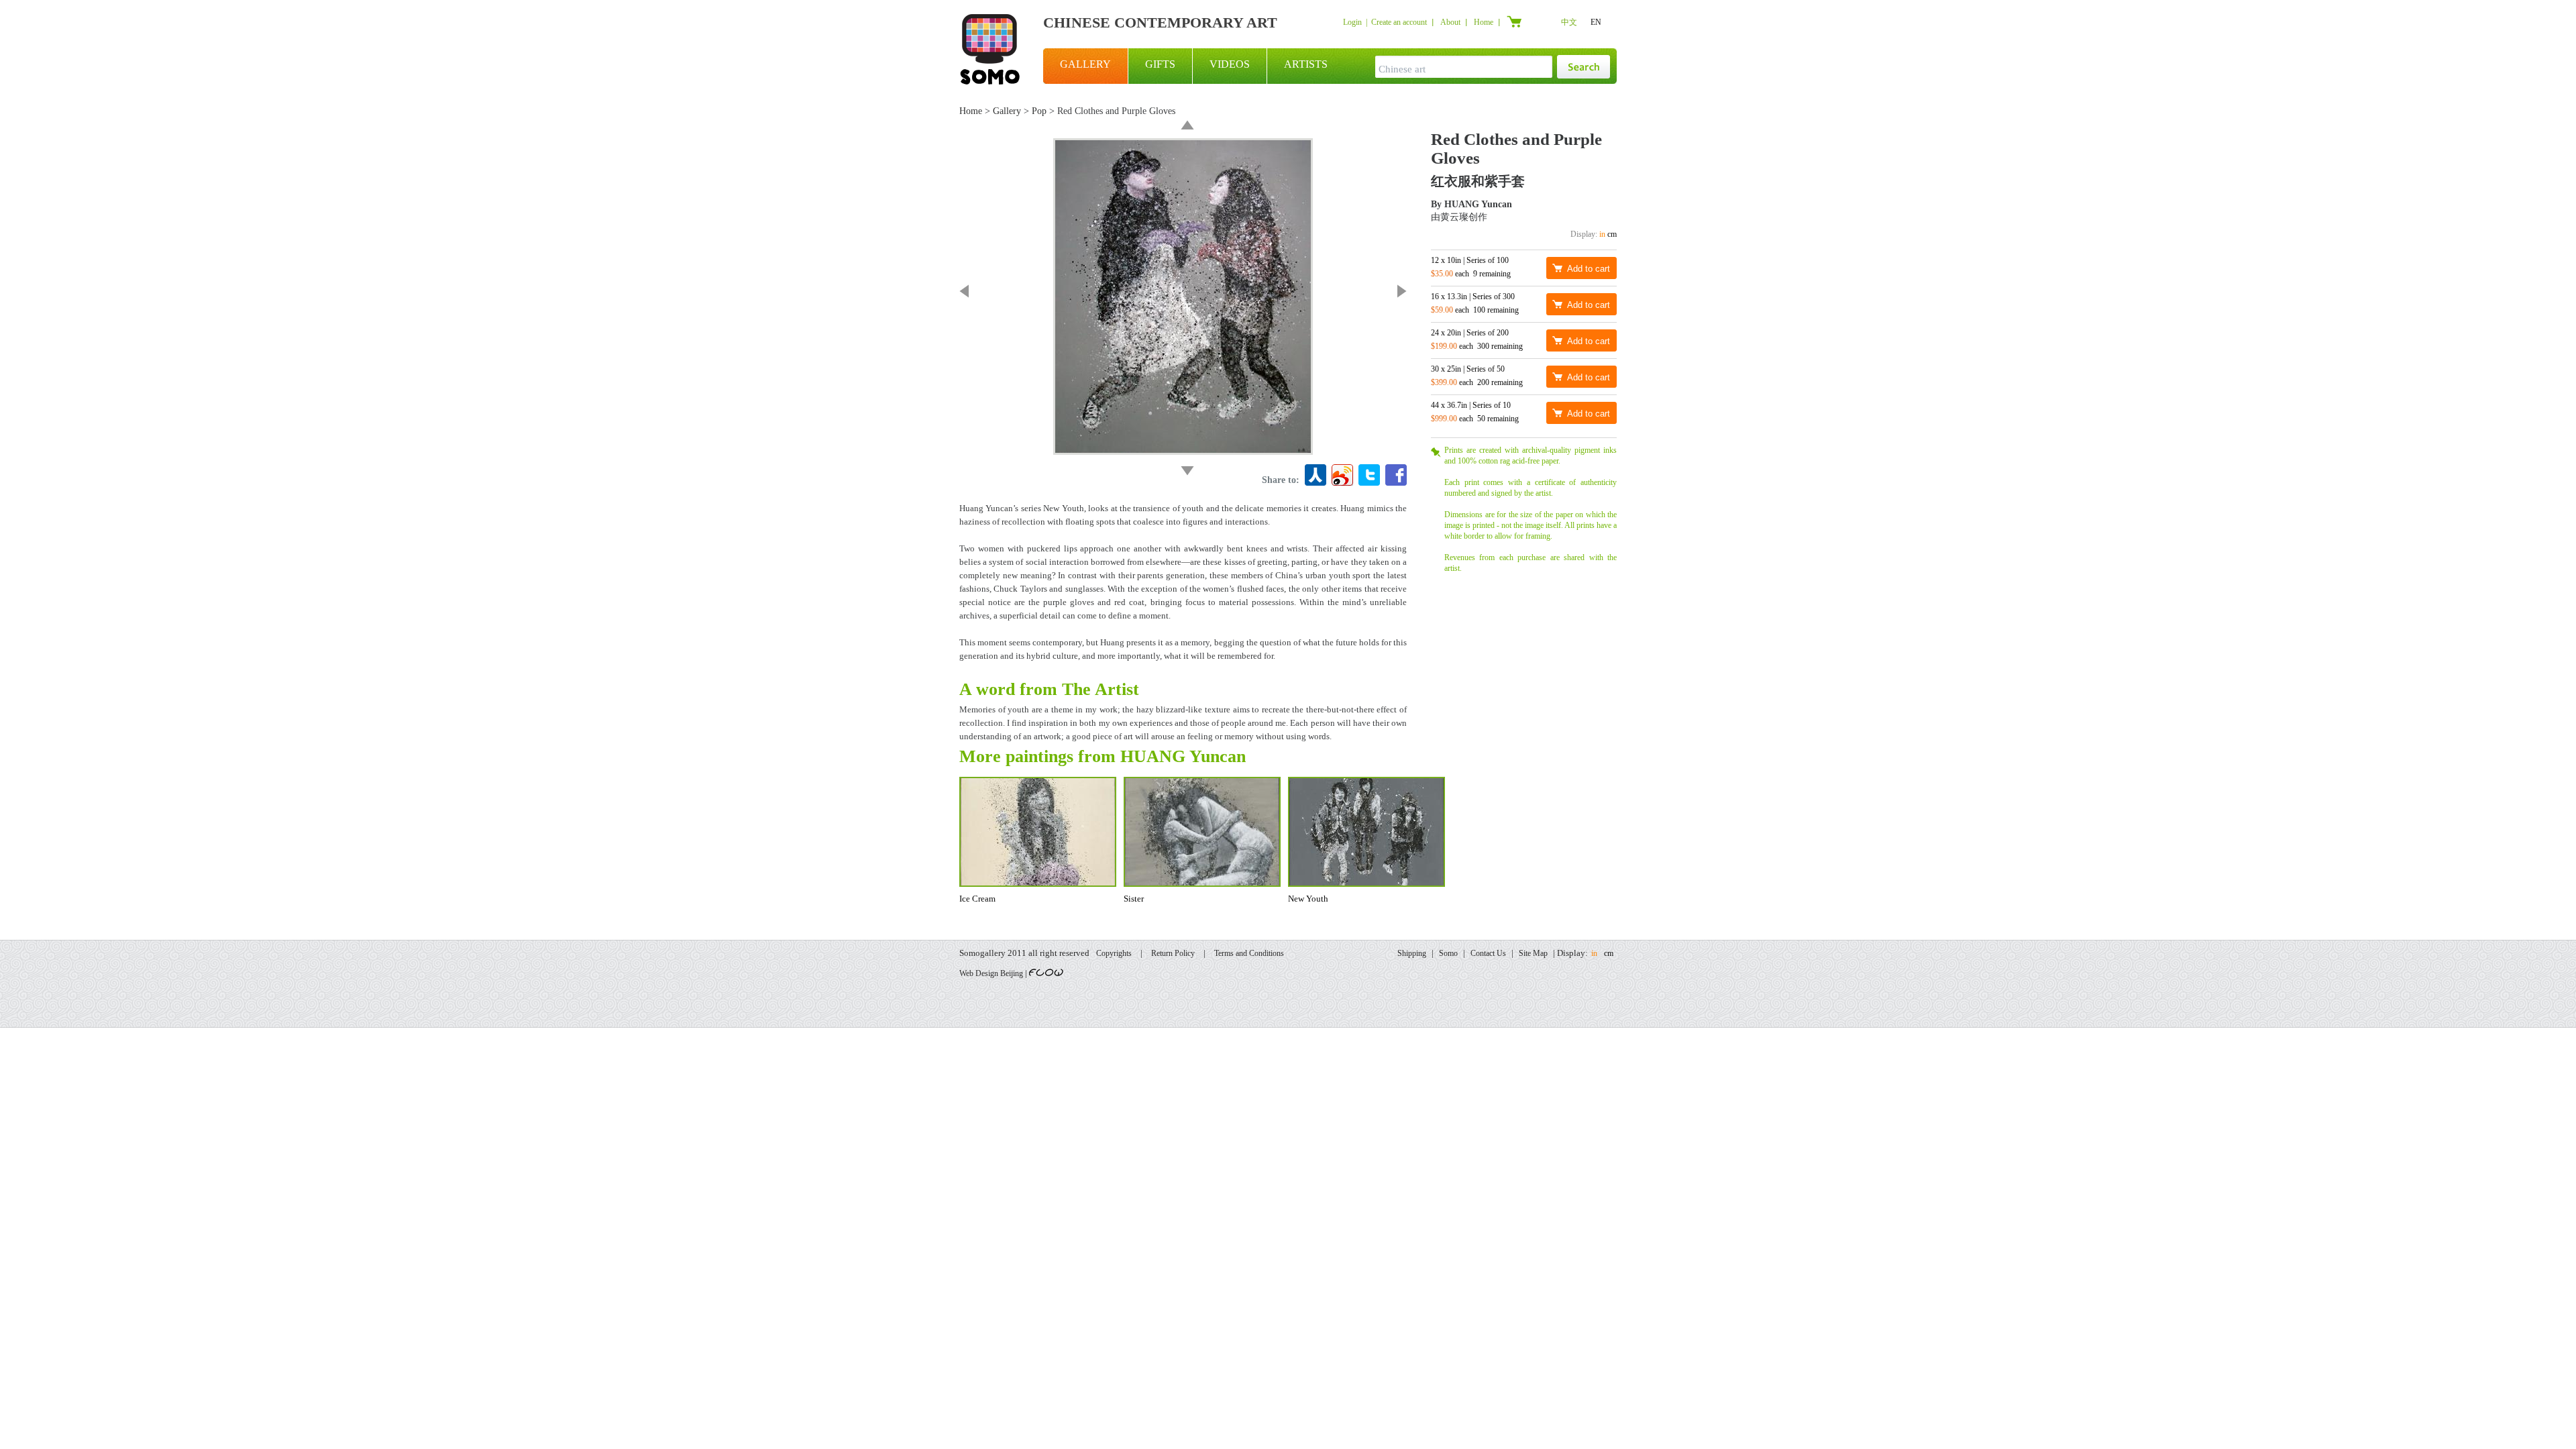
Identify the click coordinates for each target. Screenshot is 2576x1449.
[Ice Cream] (1402, 291)
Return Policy (1173, 953)
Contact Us (1488, 953)
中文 (1569, 22)
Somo (1448, 953)
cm (1612, 234)
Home (1484, 22)
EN (1596, 22)
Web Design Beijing (991, 973)
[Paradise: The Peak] (1187, 471)
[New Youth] (964, 291)
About (1450, 22)
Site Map (1533, 953)
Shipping (1412, 953)
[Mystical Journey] (1187, 125)
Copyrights (1114, 953)
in (1602, 234)
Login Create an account (1385, 22)
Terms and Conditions (1249, 953)
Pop (1039, 111)
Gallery (1007, 111)
